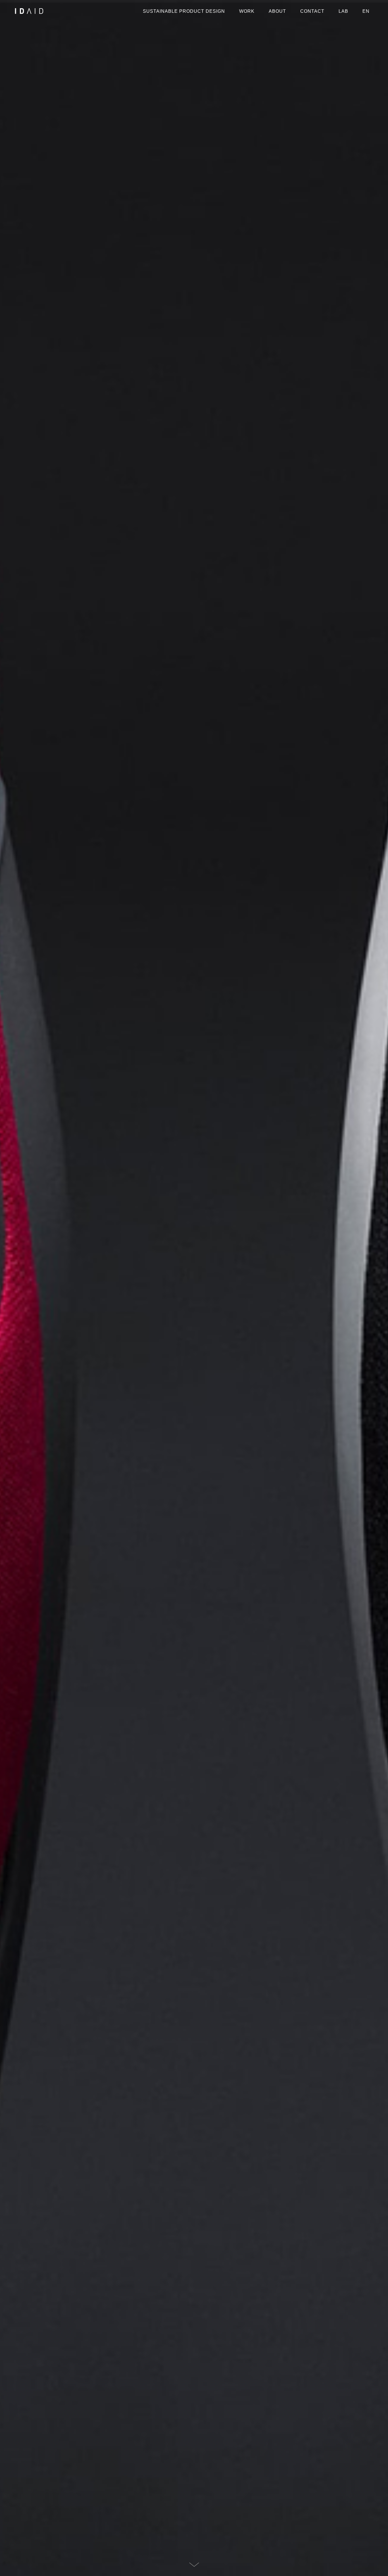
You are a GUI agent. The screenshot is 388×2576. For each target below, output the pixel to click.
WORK (247, 11)
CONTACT (312, 11)
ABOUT (277, 11)
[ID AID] (29, 11)
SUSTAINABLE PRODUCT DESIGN (184, 11)
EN (366, 11)
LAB (343, 11)
